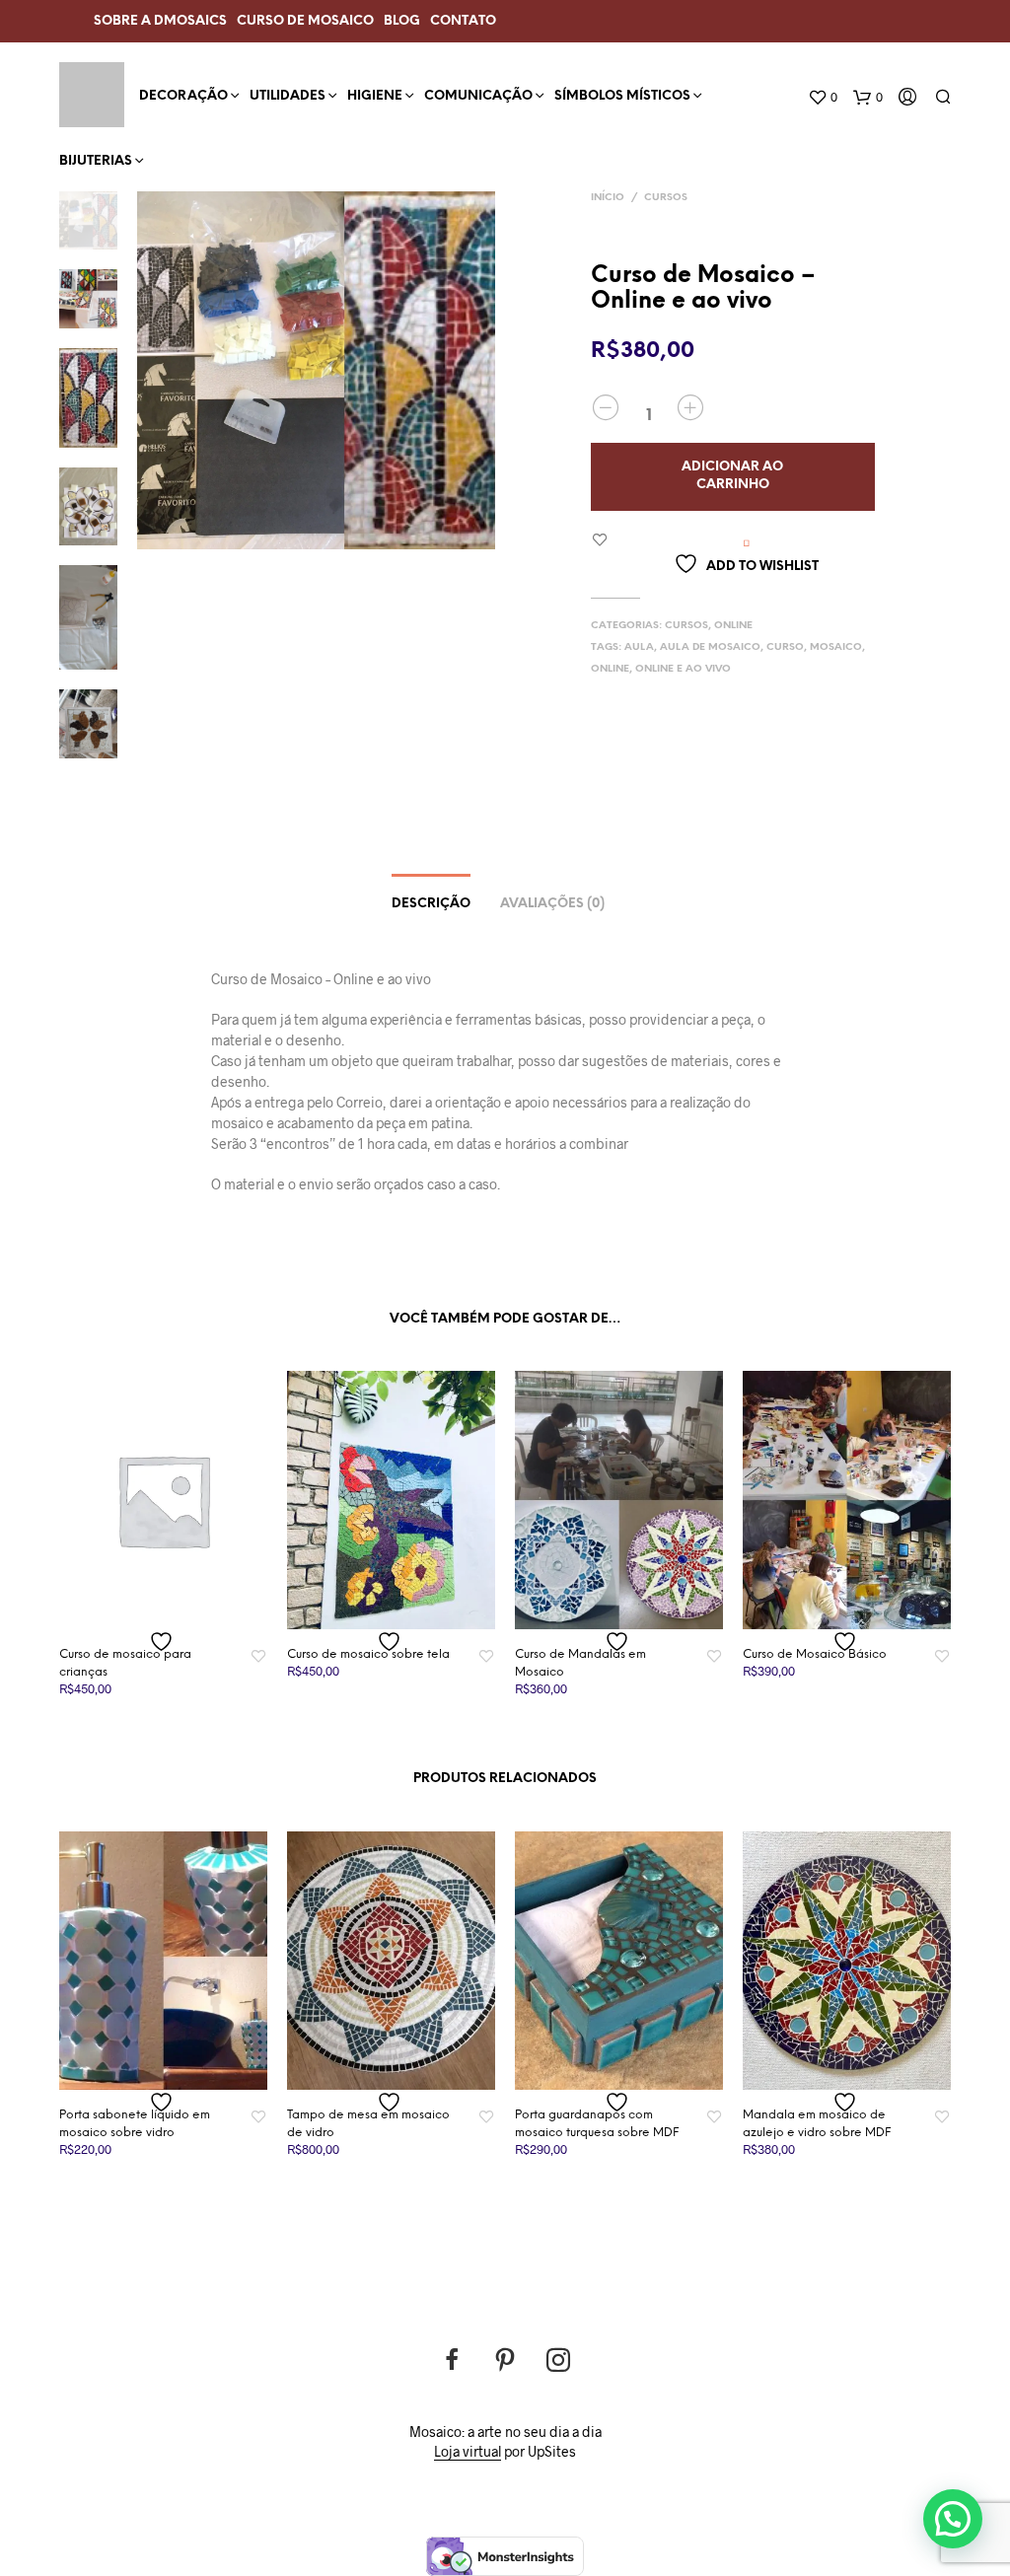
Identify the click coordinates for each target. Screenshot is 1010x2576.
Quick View (176, 1610)
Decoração (183, 96)
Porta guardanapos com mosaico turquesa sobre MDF (597, 2124)
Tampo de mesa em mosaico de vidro (368, 2124)
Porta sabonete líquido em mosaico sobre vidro (135, 2124)
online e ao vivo (683, 669)
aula (639, 647)
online (610, 669)
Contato (463, 21)
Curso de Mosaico (305, 21)
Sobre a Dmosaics (160, 21)
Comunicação (478, 96)
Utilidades (288, 96)
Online (733, 626)
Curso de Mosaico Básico (815, 1654)
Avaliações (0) (552, 904)
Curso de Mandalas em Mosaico (580, 1663)
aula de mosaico (710, 647)
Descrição (431, 904)
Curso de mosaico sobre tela (368, 1654)
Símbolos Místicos (622, 96)
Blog (402, 21)
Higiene (375, 96)
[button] (953, 2519)
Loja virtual (468, 2452)
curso (785, 647)
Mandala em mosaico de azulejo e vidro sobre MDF (817, 2124)
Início (608, 198)
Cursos (666, 198)
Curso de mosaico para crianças (125, 1663)
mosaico (836, 647)
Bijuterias (96, 161)
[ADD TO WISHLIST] (164, 1642)
